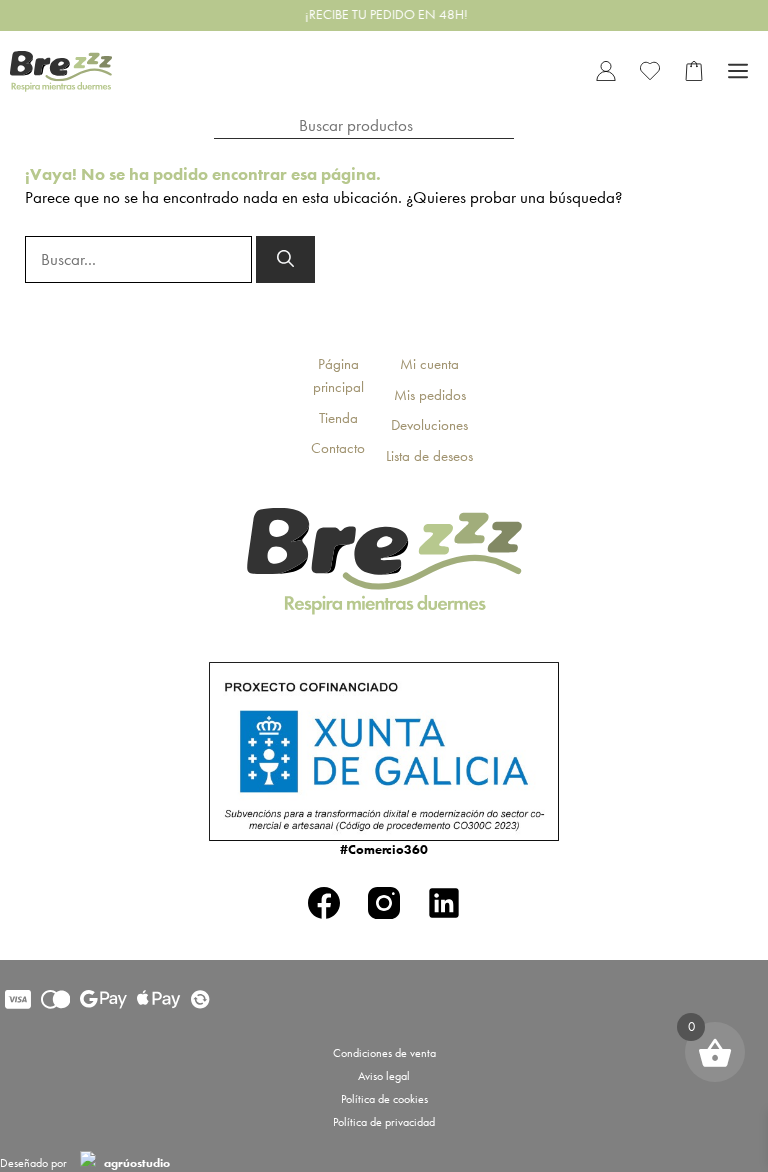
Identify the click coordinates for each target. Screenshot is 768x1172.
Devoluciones (429, 425)
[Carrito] (694, 72)
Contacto (338, 448)
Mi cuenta (429, 364)
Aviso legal (384, 1076)
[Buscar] (285, 260)
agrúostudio (135, 1163)
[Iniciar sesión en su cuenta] (606, 72)
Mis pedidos (430, 395)
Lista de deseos (429, 456)
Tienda (338, 418)
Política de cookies (384, 1099)
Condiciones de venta (384, 1053)
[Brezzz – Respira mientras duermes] (61, 72)
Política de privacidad (384, 1122)
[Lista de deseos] (650, 72)
